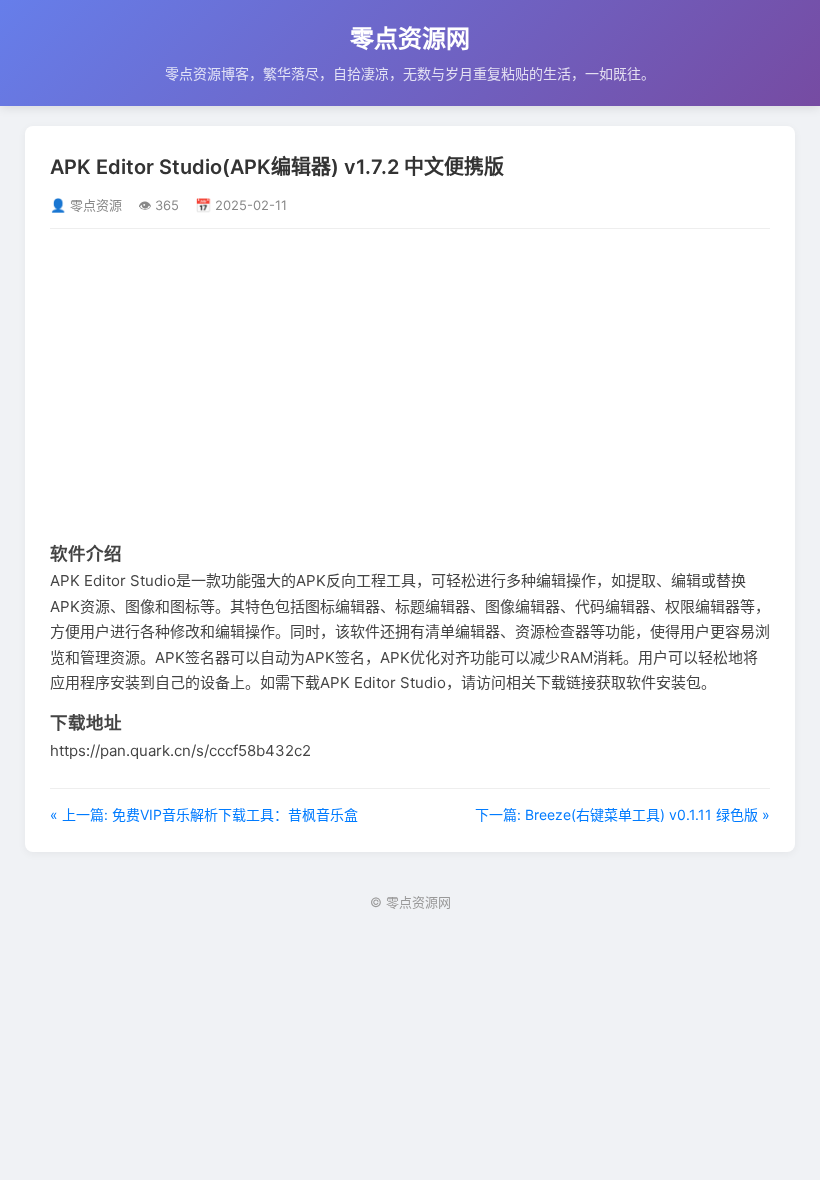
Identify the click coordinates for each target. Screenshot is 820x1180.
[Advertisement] (410, 384)
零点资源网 (410, 38)
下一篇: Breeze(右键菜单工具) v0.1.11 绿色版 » (622, 814)
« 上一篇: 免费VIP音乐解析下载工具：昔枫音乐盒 (204, 814)
